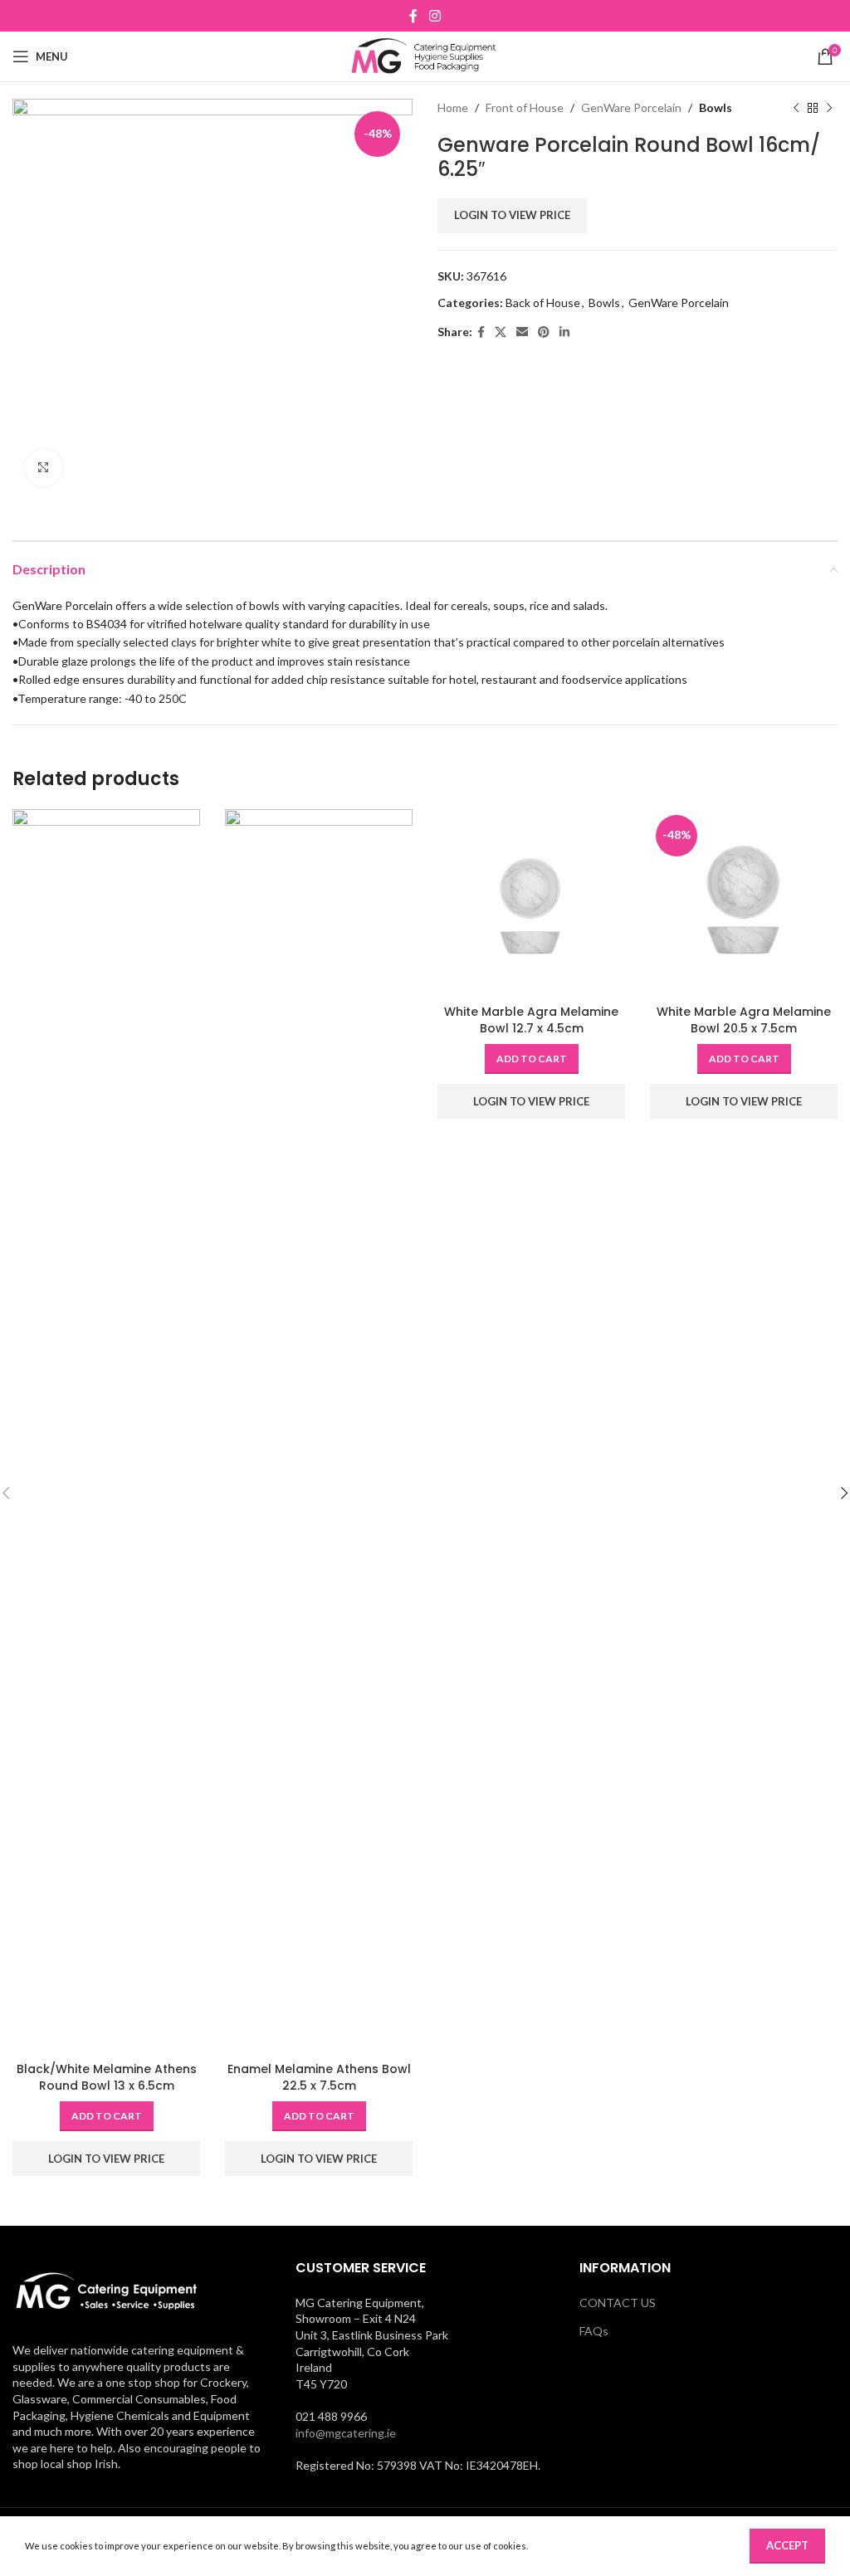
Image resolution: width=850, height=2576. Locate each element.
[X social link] (501, 332)
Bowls (716, 107)
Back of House (543, 302)
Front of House (525, 107)
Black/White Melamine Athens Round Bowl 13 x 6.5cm (107, 2077)
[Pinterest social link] (544, 332)
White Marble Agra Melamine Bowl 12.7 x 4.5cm (531, 1020)
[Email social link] (522, 332)
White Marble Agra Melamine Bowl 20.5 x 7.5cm (744, 1020)
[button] (107, 2116)
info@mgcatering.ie (346, 2433)
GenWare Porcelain (631, 107)
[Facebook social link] (414, 16)
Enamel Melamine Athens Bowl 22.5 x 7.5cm (319, 2077)
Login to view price (512, 215)
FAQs (594, 2331)
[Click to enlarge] (44, 468)
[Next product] (829, 108)
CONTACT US (618, 2303)
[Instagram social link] (435, 16)
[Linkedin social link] (564, 332)
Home (453, 107)
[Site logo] (425, 55)
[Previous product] (796, 108)
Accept (787, 2545)
